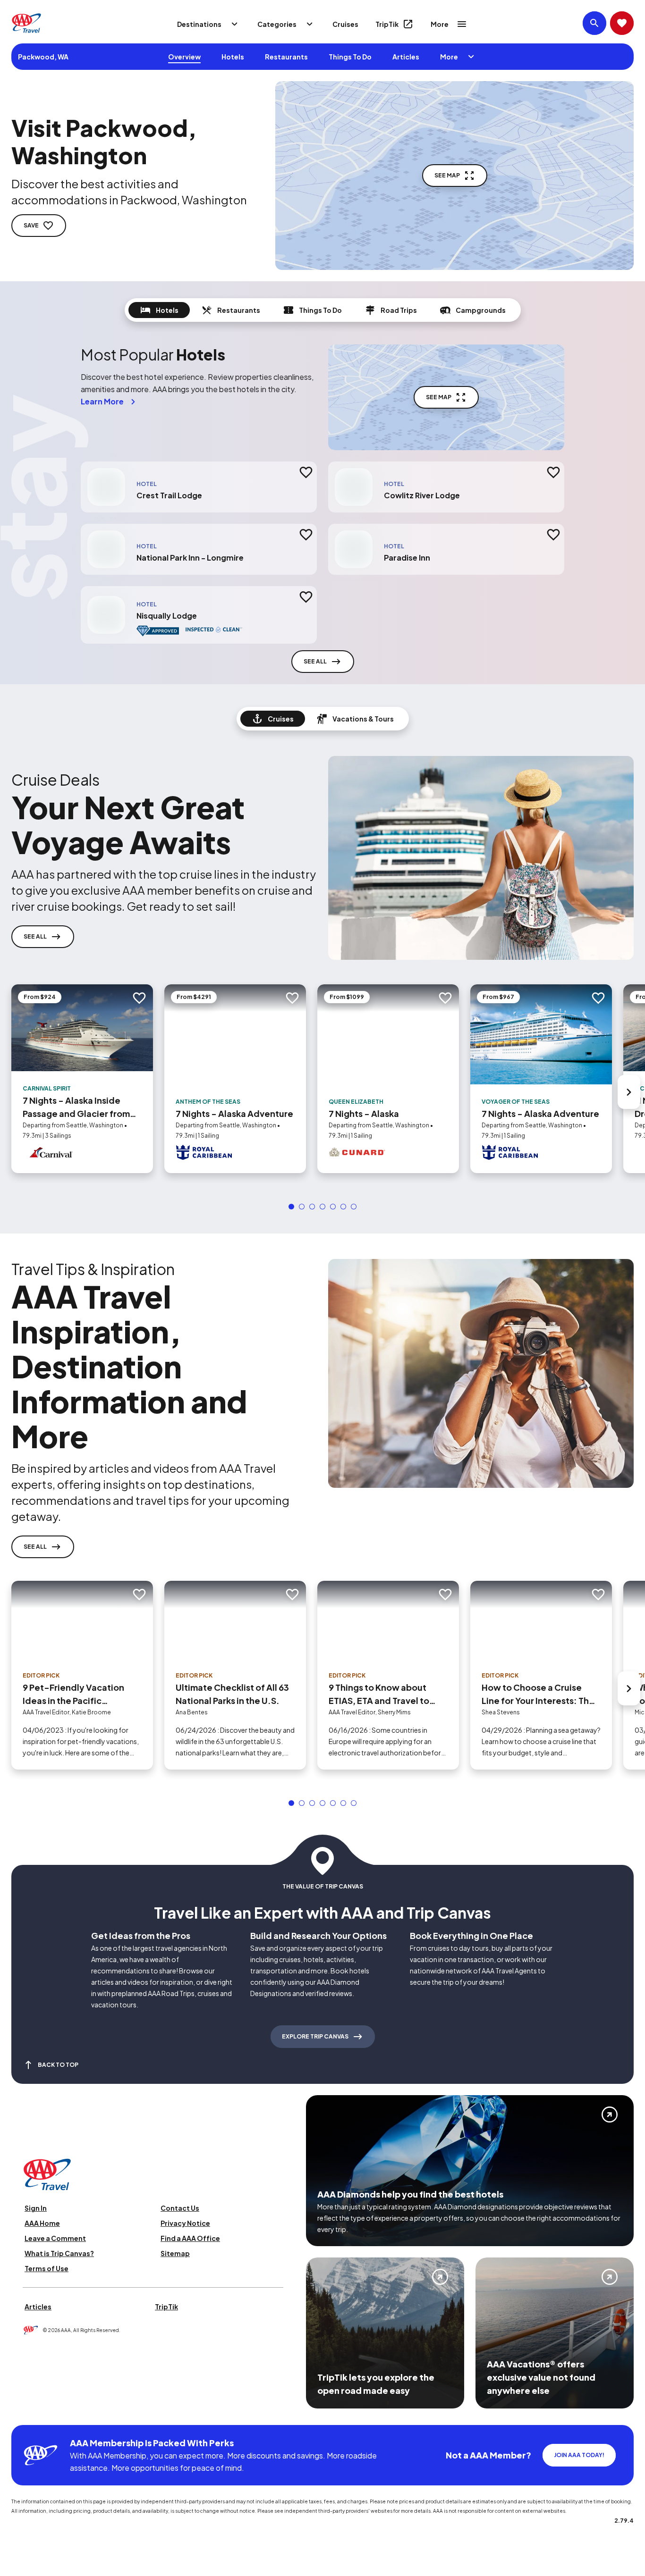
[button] (291, 1207)
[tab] (159, 310)
